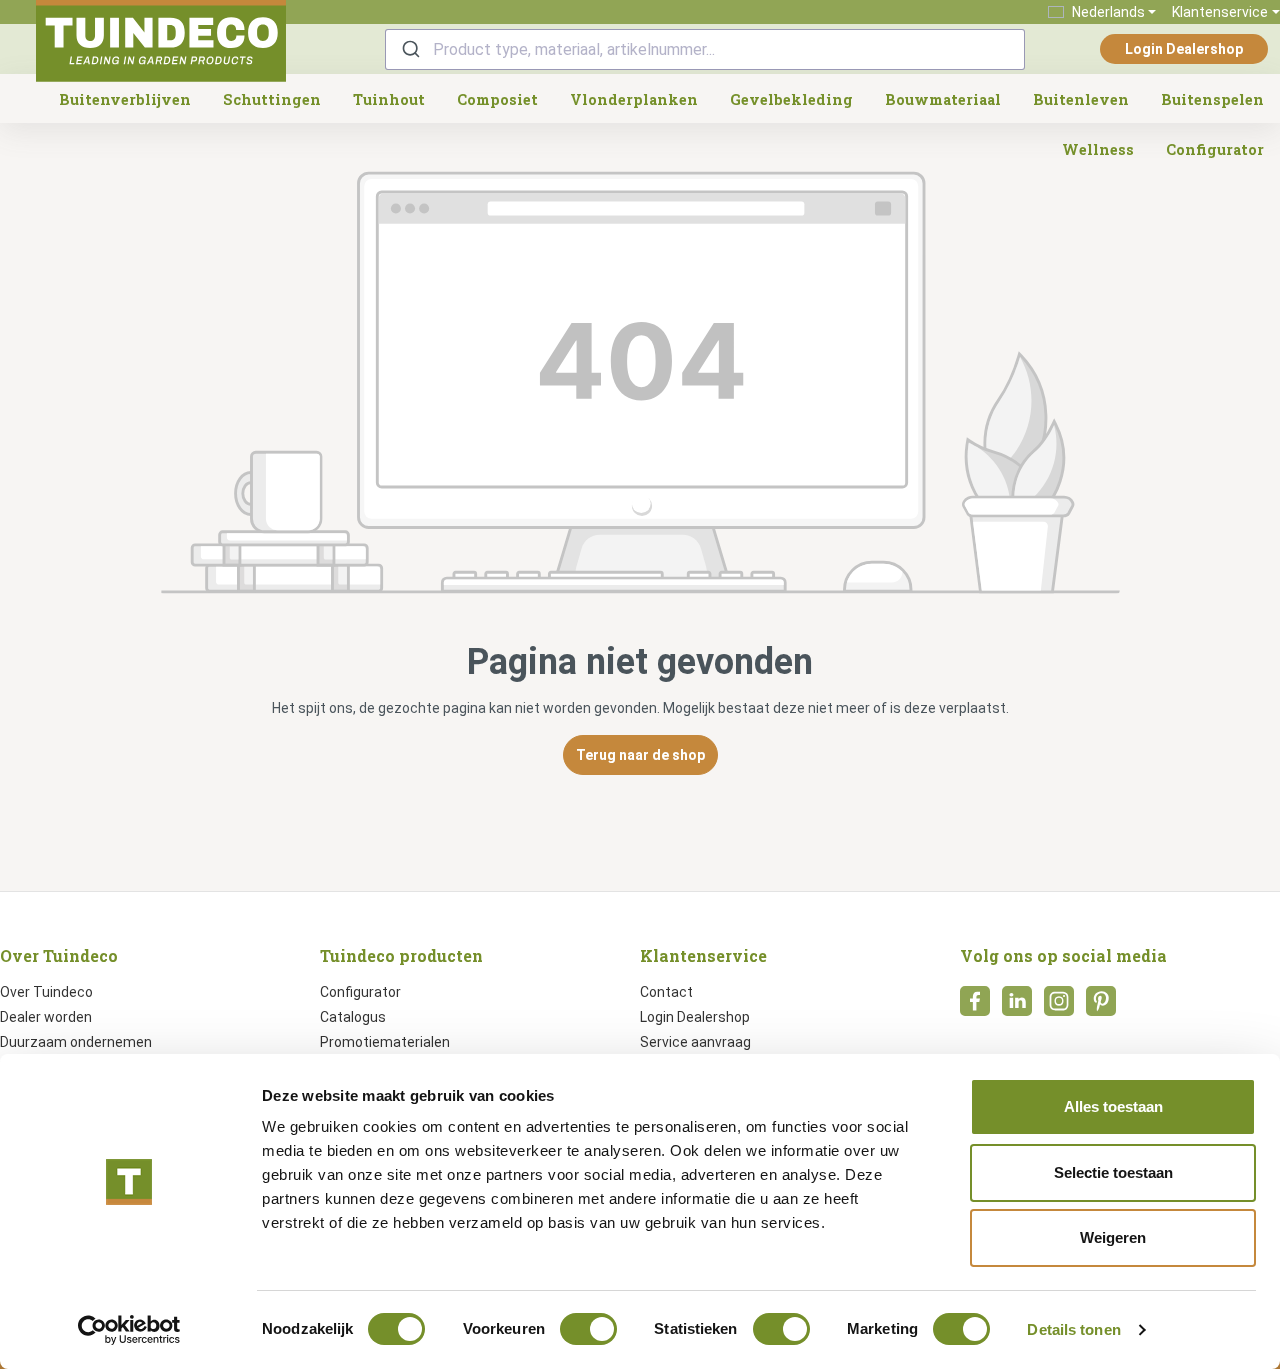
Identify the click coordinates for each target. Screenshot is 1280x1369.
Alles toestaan (1113, 1106)
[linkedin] (1017, 1007)
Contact (666, 992)
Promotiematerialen (385, 1042)
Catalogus (353, 1017)
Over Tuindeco (46, 992)
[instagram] (1059, 1007)
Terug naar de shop (640, 755)
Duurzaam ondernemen (76, 1042)
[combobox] (705, 49)
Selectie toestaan (1113, 1172)
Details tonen (1073, 1329)
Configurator (360, 992)
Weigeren (1113, 1237)
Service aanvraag (695, 1042)
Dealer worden (46, 1017)
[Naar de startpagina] (161, 41)
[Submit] (409, 49)
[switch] (588, 1329)
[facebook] (975, 1007)
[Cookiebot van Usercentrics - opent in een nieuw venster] (129, 1330)
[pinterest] (1101, 1007)
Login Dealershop (1184, 49)
